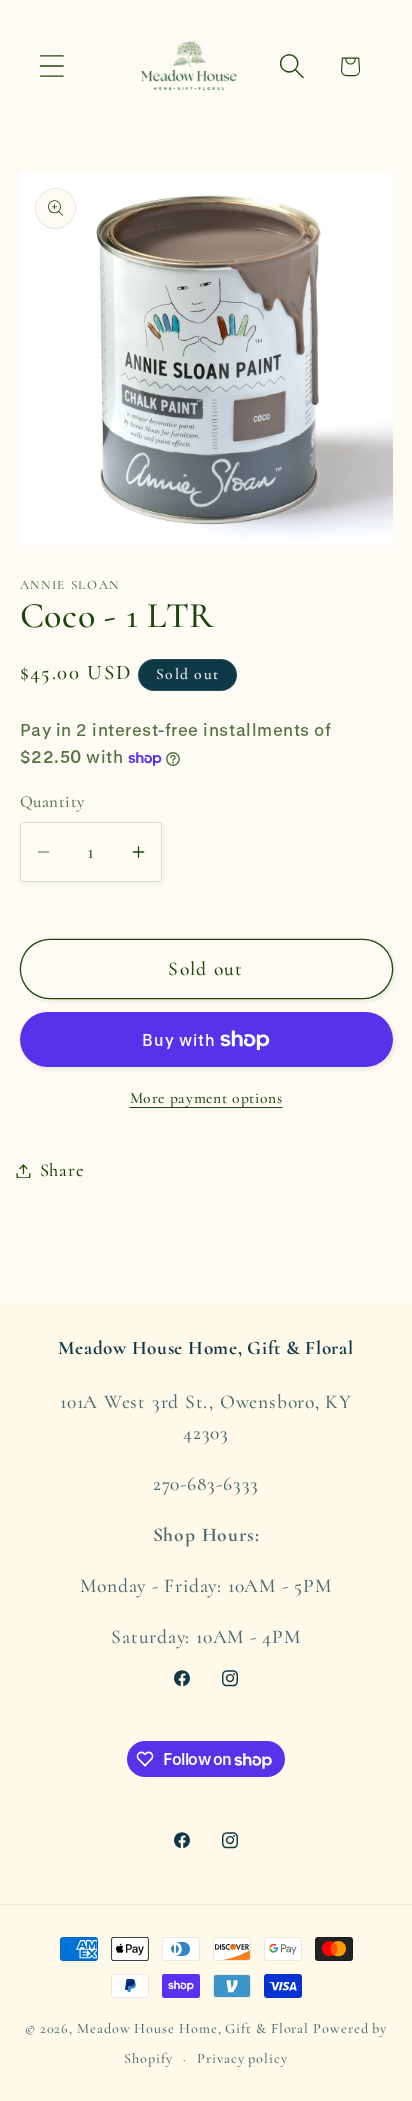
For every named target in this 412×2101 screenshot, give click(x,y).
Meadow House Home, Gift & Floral (193, 2028)
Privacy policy (242, 2058)
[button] (51, 66)
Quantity (52, 801)
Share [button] (62, 1170)
